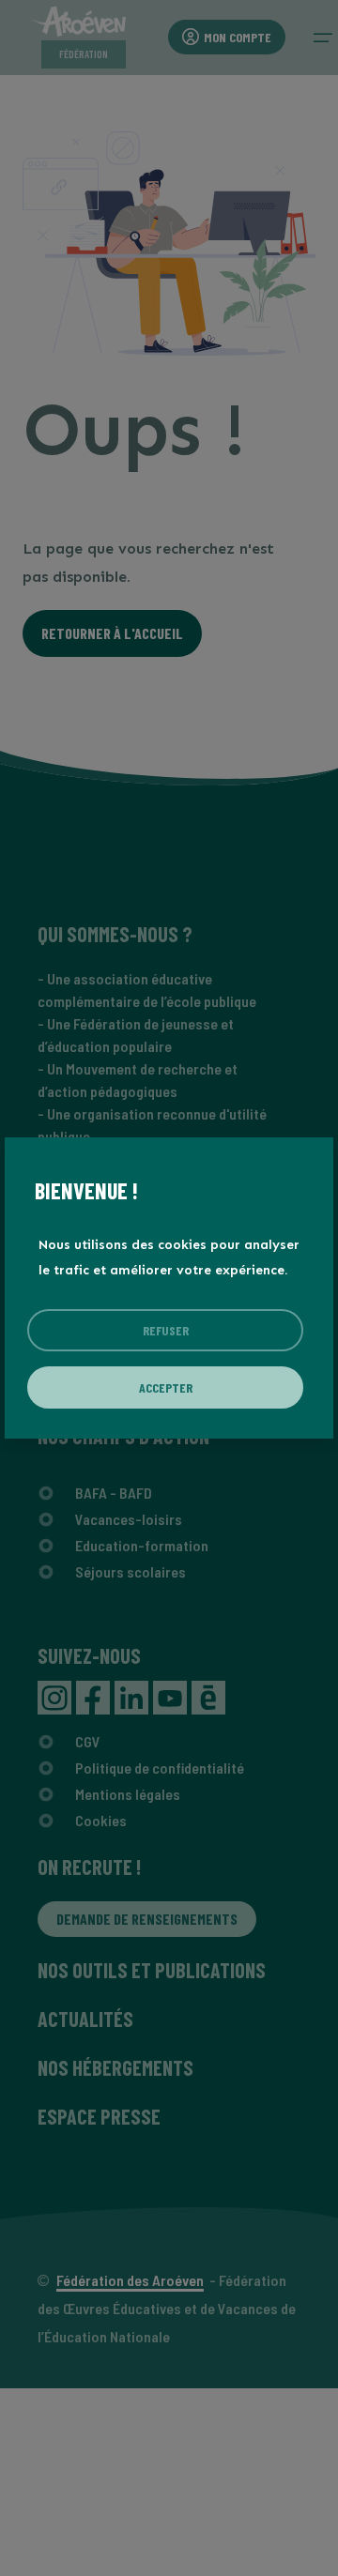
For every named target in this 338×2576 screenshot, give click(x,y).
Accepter (166, 1387)
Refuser (166, 1330)
